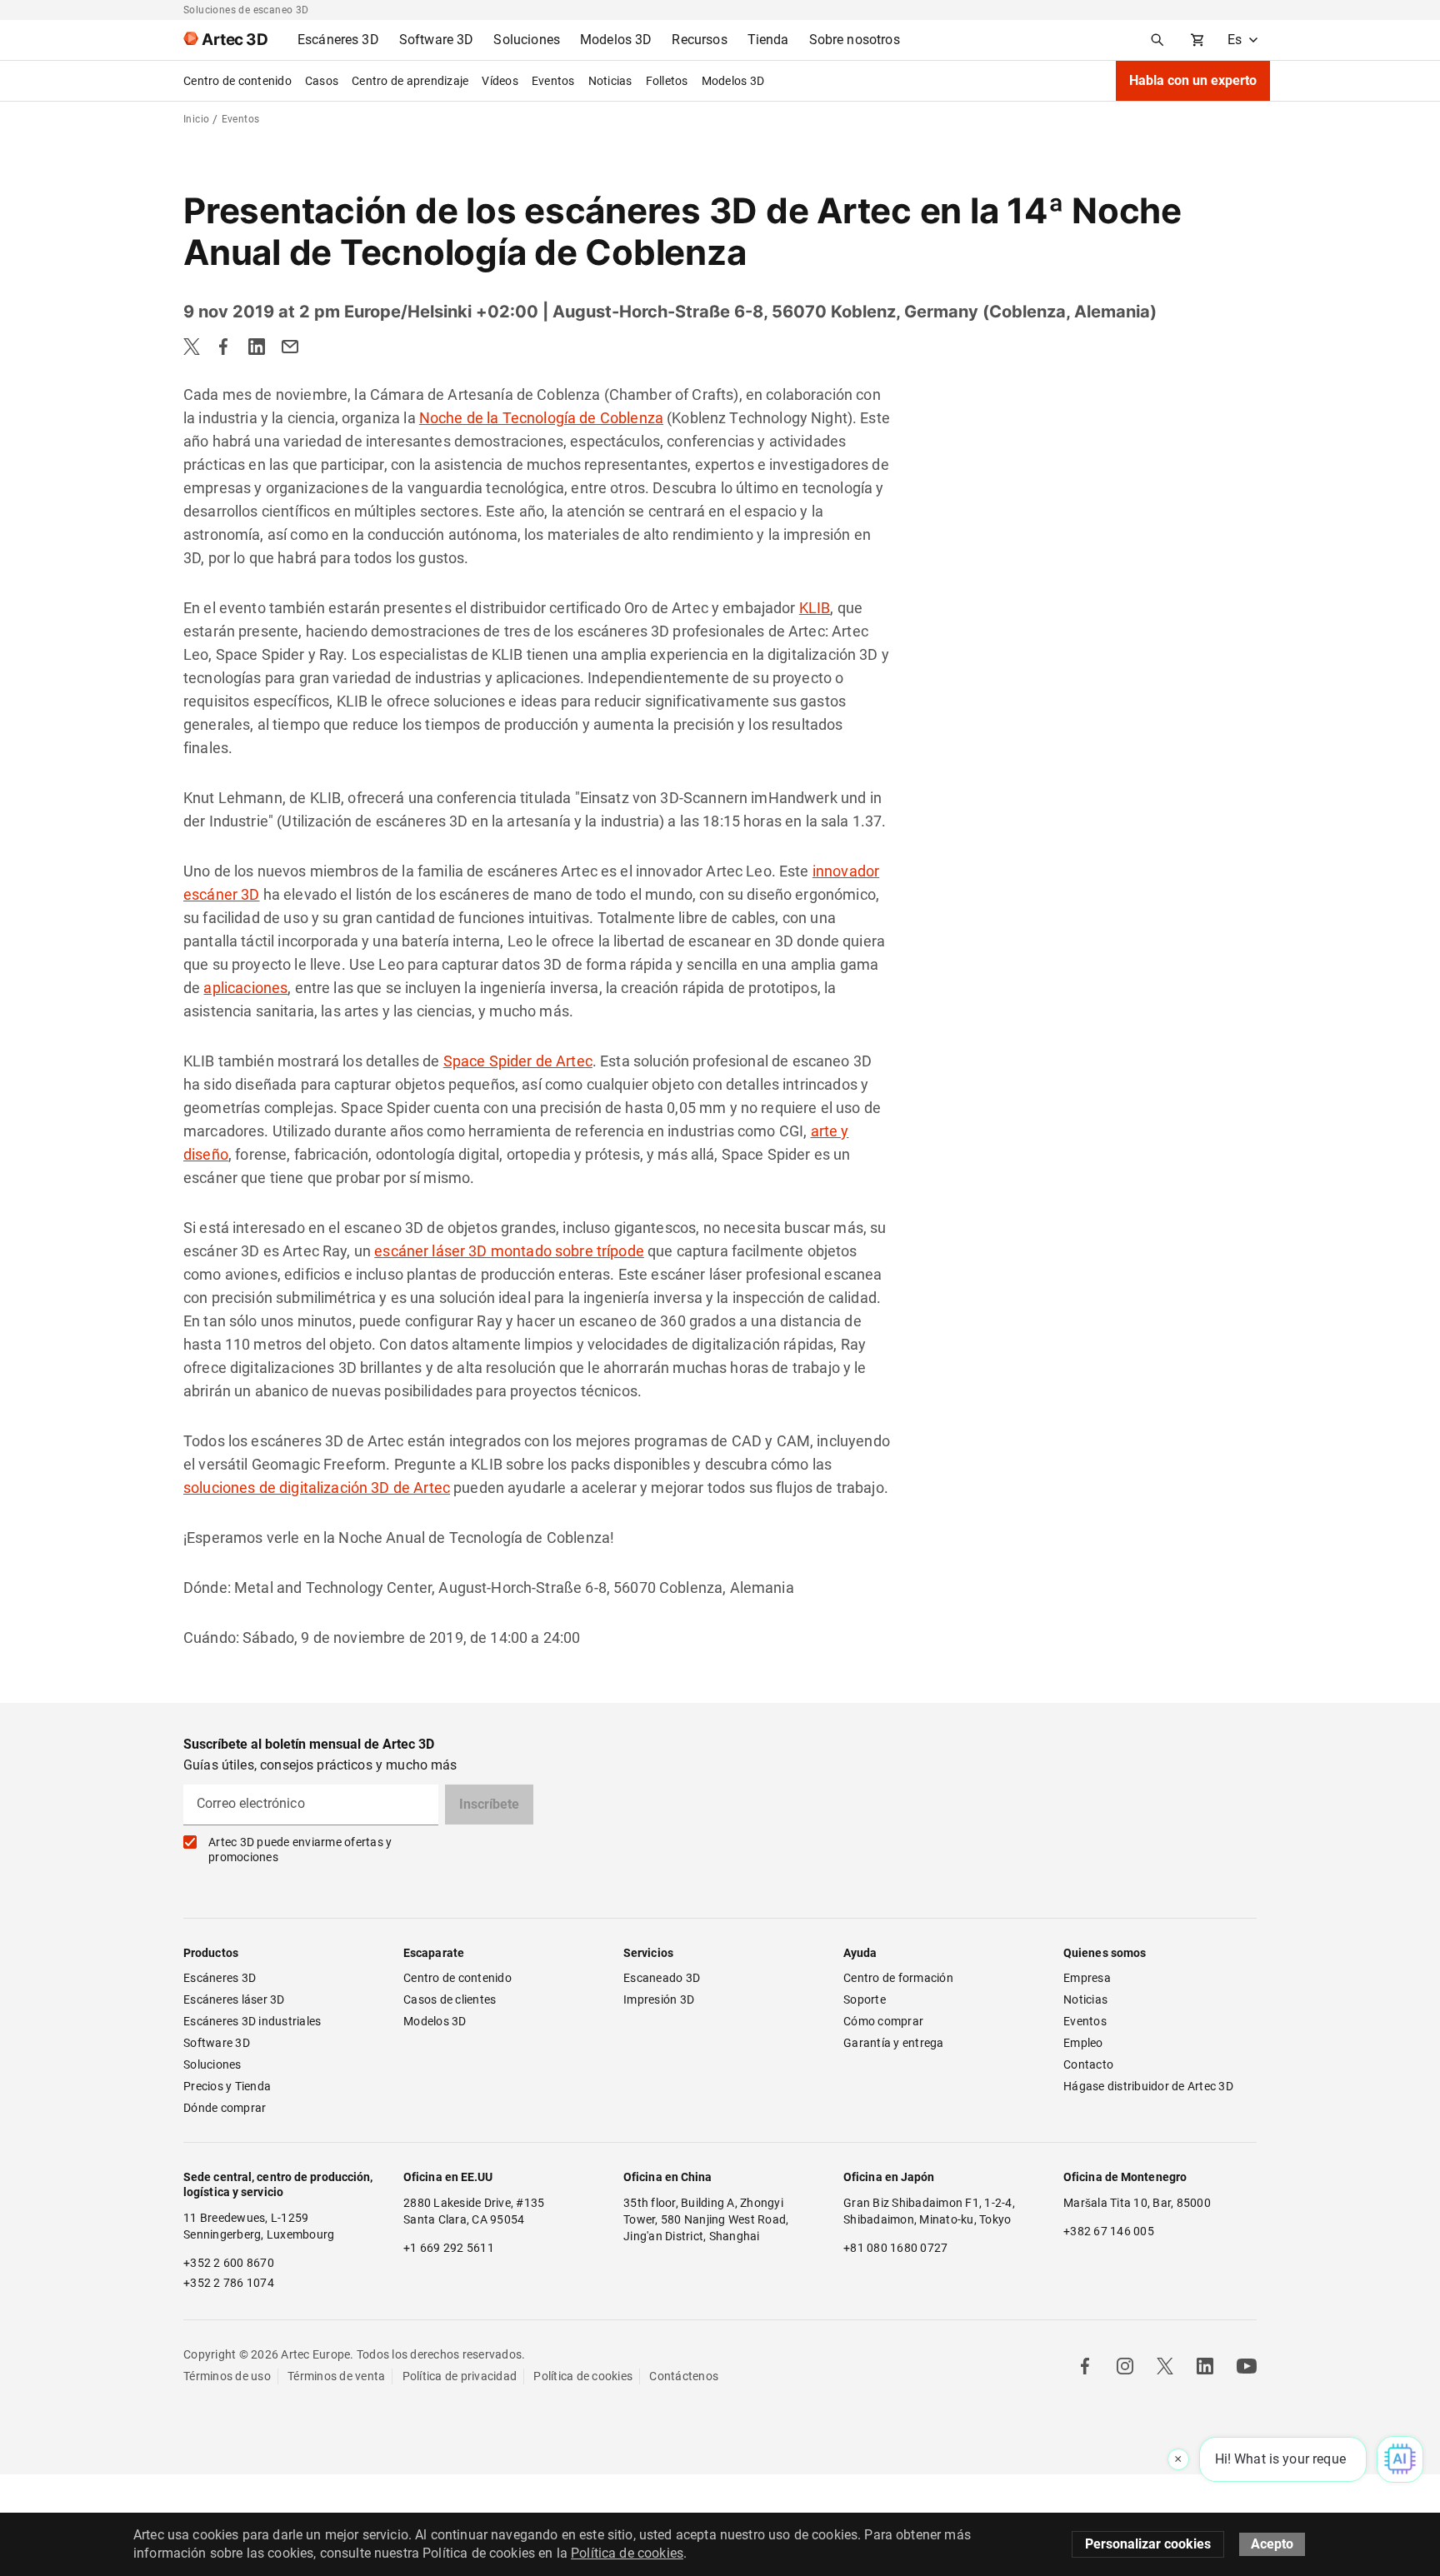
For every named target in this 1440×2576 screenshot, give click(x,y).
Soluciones (212, 2064)
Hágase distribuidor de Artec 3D (1148, 2086)
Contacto (1088, 2064)
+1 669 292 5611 (449, 2248)
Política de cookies (583, 2376)
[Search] (1157, 40)
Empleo (1083, 2043)
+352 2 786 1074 (229, 2283)
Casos (322, 81)
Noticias (610, 81)
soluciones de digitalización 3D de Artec (317, 1488)
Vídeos (500, 81)
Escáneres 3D (220, 1978)
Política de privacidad (460, 2376)
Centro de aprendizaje (410, 81)
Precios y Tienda (227, 2086)
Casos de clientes (450, 1999)
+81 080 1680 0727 (895, 2248)
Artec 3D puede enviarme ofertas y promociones (300, 1850)
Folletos (667, 81)
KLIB (815, 608)
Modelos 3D (733, 81)
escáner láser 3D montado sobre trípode (509, 1251)
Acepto (1272, 2544)
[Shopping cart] (1197, 40)
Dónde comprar (225, 2108)
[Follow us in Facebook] (1085, 2366)
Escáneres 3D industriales (252, 2021)
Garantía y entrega (894, 2043)
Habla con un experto (1193, 80)
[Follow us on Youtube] (1247, 2366)
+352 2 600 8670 (229, 2263)
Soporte (865, 1999)
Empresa (1087, 1978)
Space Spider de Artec (518, 1061)
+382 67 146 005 (1109, 2231)
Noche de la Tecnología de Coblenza (541, 418)
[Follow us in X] (1165, 2366)
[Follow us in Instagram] (1125, 2366)
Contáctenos (684, 2376)
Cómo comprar (883, 2021)
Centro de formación (898, 1978)
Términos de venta (336, 2376)
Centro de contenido (237, 81)
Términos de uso (227, 2376)
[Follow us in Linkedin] (1205, 2366)
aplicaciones (245, 988)
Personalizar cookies (1148, 2544)
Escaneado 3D (662, 1978)
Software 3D (217, 2043)
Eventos (553, 81)
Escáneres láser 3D (235, 1999)
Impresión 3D (659, 1999)
